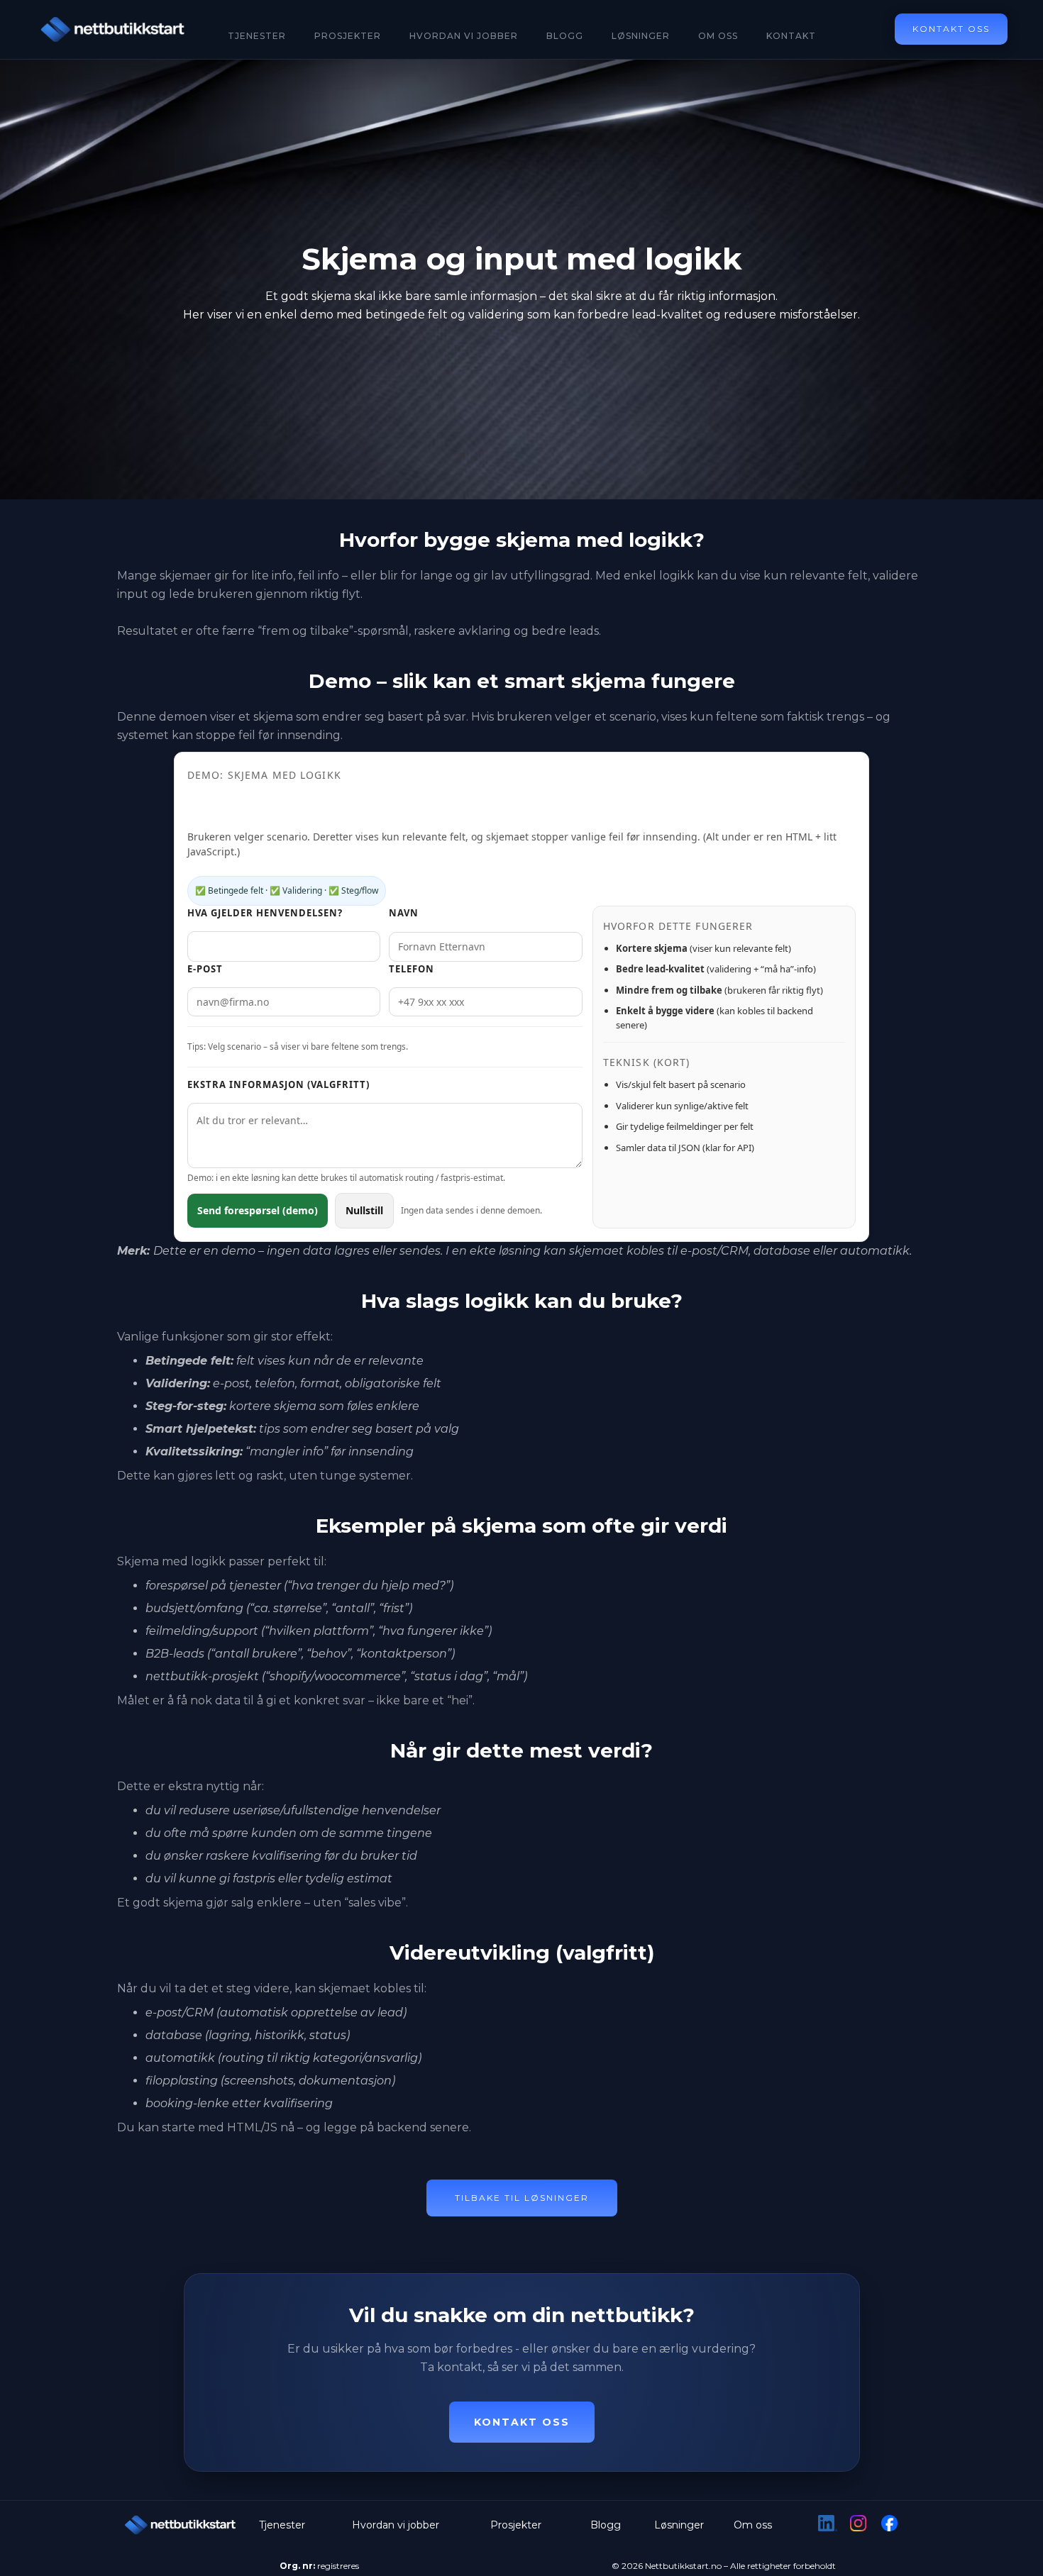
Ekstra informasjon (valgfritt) (278, 1084)
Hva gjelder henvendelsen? (265, 913)
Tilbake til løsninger (522, 2198)
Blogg (565, 36)
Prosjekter (348, 36)
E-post (205, 969)
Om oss (718, 36)
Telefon (412, 969)
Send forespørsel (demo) (258, 1210)
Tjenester (257, 36)
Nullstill (364, 1210)
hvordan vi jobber (464, 36)
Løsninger (641, 36)
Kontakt (791, 36)
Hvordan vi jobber (396, 2525)
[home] (114, 29)
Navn (404, 913)
